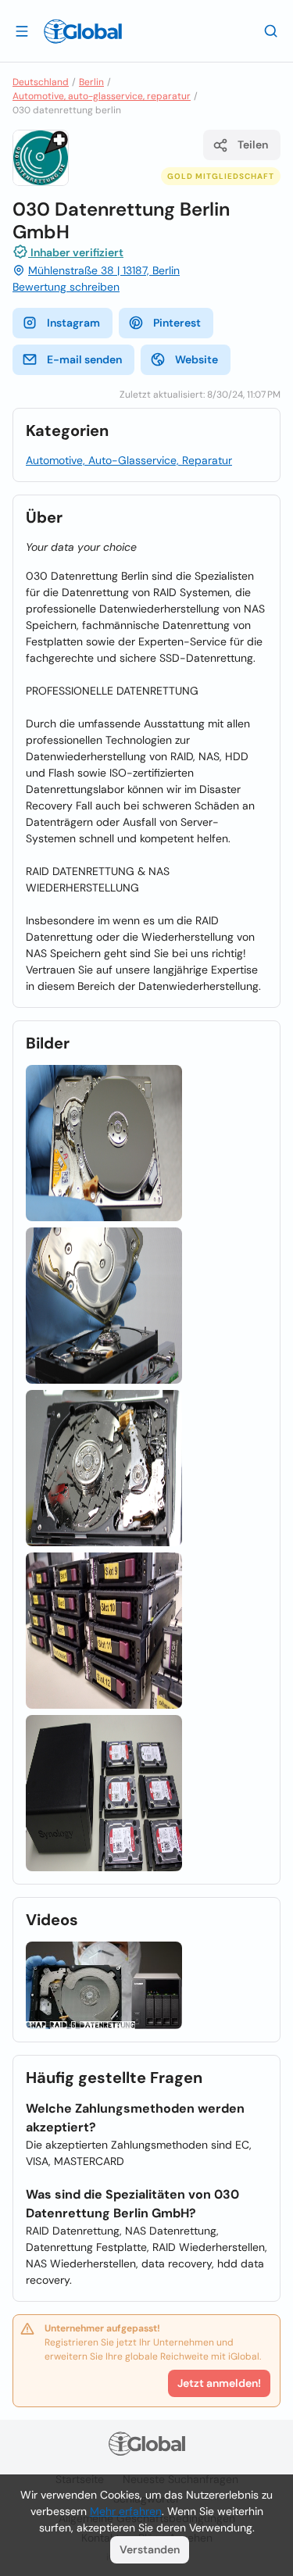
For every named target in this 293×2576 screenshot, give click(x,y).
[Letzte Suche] (271, 30)
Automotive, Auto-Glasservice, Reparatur (129, 460)
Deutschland (41, 82)
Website (197, 359)
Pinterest (177, 323)
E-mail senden (84, 359)
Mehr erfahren (126, 2511)
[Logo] (83, 31)
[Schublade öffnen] (22, 30)
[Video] (104, 1986)
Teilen (253, 145)
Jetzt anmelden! (219, 2383)
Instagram (73, 323)
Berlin (91, 82)
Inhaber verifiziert (76, 252)
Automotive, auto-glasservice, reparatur (102, 96)
